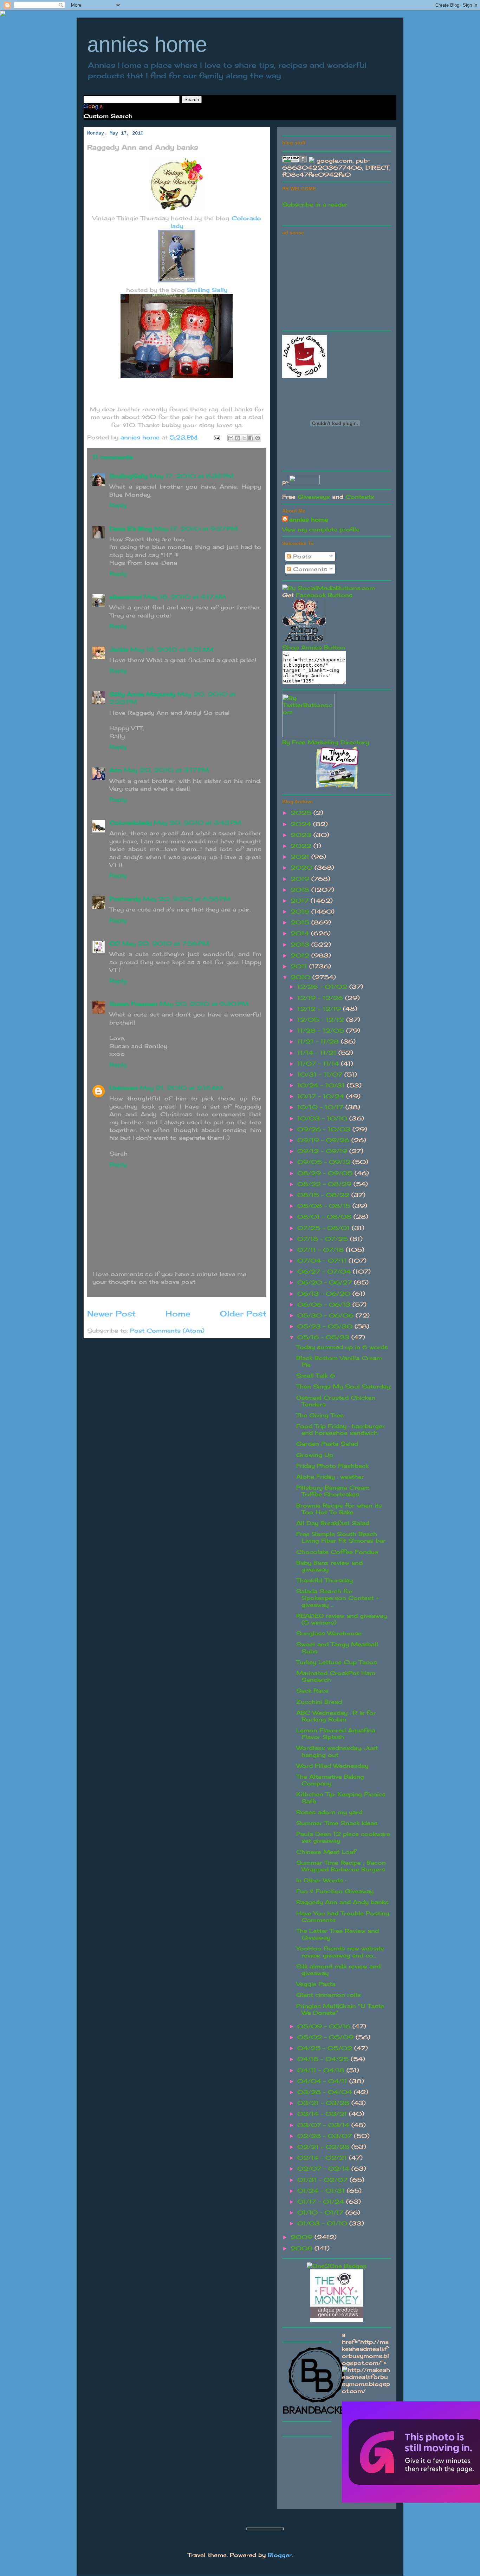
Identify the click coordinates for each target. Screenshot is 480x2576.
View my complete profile (321, 529)
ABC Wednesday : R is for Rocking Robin (336, 1716)
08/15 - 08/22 (324, 1195)
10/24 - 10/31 (322, 1085)
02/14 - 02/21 (323, 2158)
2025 (302, 813)
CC (115, 943)
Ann (115, 770)
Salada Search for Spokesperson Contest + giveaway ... (337, 1598)
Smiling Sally (207, 290)
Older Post (243, 1313)
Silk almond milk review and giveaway (338, 1970)
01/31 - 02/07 (323, 2180)
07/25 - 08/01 (325, 1228)
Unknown (124, 1088)
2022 (302, 846)
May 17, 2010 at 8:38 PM (192, 476)
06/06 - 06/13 (325, 1305)
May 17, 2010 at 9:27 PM (196, 529)
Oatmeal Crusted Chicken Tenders (336, 1401)
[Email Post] (216, 437)
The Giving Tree (320, 1415)
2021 (301, 857)
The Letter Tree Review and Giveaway (338, 1934)
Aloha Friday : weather (330, 1477)
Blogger (280, 2555)
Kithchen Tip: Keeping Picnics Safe (341, 1797)
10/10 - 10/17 (321, 1107)
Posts (301, 556)
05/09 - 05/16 (325, 2026)
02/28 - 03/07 (326, 2136)
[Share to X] (244, 438)
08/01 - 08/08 (325, 1217)
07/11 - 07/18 (322, 1250)
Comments (309, 569)
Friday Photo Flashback (332, 1466)
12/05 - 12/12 (322, 1020)
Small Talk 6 (316, 1375)
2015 (301, 922)
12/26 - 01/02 (323, 987)
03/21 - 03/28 (324, 2103)
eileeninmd (125, 597)
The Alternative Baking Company (330, 1780)
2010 (301, 977)
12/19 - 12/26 (321, 998)
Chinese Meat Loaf (326, 1852)
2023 (302, 835)
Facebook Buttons (324, 595)
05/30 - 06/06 (326, 1315)
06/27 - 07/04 (325, 1271)
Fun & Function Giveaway (335, 1891)
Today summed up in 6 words (342, 1347)
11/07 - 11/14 (319, 1064)
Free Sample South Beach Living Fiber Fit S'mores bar (341, 1537)
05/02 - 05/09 (326, 2037)
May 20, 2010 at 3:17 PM (166, 770)
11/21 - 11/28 (319, 1041)
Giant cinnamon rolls (329, 1995)
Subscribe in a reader (315, 204)
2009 (303, 2237)
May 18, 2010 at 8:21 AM (172, 649)
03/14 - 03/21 (323, 2114)
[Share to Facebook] (251, 438)
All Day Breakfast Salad (333, 1523)
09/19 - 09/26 (324, 1140)
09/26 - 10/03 (325, 1129)
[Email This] (231, 438)
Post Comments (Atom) (167, 1331)
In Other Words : (321, 1880)
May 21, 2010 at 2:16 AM (181, 1088)
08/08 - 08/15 (325, 1206)
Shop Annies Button (314, 647)
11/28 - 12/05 (322, 1031)
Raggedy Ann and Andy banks (342, 1902)
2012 (301, 955)
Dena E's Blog (131, 529)
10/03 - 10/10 (323, 1118)
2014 (301, 933)
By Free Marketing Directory (326, 742)
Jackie (119, 649)
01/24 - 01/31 (322, 2191)
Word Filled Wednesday (332, 1766)
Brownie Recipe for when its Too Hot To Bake (339, 1509)
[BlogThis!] (238, 438)
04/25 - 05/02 (326, 2048)
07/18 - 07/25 (324, 1239)
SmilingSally (128, 476)
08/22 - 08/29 (325, 1184)
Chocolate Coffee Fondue (337, 1552)
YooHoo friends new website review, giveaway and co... (340, 1952)
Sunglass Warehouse (329, 1633)
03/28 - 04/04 (326, 2092)
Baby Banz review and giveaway (329, 1566)
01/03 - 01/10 (323, 2223)
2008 (303, 2248)
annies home (147, 44)
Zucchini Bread (319, 1702)
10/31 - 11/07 (321, 1074)
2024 (302, 824)
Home (178, 1313)
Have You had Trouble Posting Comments (343, 1917)
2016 (301, 911)
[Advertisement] (335, 282)
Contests (360, 497)
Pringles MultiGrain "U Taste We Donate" (340, 2009)
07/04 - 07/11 (323, 1261)
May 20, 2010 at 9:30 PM (204, 1004)
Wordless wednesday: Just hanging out (337, 1751)
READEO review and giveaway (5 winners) (342, 1619)
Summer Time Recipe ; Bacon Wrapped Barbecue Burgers (341, 1866)
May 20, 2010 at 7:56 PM (166, 943)
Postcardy (125, 899)
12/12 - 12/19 (320, 1009)
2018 (301, 890)
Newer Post (111, 1313)
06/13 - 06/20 (325, 1294)
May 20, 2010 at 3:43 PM (197, 823)
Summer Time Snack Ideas (337, 1823)
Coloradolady (130, 823)
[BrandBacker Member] (317, 2414)
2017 (301, 901)
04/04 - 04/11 (323, 2081)
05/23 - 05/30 (326, 1326)
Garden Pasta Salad (327, 1444)
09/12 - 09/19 (323, 1151)
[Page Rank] (294, 161)
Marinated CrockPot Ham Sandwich (336, 1676)
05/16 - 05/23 (324, 1337)
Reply (118, 505)
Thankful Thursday (325, 1580)
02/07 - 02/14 (324, 2169)
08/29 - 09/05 (326, 1173)
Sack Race (312, 1691)
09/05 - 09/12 (325, 1162)
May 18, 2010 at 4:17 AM (185, 597)
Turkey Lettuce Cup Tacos (337, 1662)
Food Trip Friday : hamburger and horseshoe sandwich (340, 1429)
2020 (303, 868)
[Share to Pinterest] (258, 438)
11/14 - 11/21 (318, 1053)
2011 (300, 966)
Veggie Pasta (316, 1984)
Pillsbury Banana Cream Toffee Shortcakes (333, 1491)
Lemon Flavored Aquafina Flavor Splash (336, 1734)
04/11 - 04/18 (322, 2070)
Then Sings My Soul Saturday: (344, 1386)
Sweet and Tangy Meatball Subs (337, 1647)
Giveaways (314, 497)
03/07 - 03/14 (324, 2125)
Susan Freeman (133, 1004)
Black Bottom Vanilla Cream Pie (339, 1361)
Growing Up (315, 1455)
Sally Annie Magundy (142, 694)
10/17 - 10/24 (322, 1096)
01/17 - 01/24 (322, 2202)
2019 (301, 879)
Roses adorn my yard (329, 1812)
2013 (301, 944)
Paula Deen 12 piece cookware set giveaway (343, 1837)
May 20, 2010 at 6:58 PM (187, 899)
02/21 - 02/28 (324, 2147)
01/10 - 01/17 (321, 2212)
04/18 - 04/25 (324, 2059)
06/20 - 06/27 (326, 1282)
